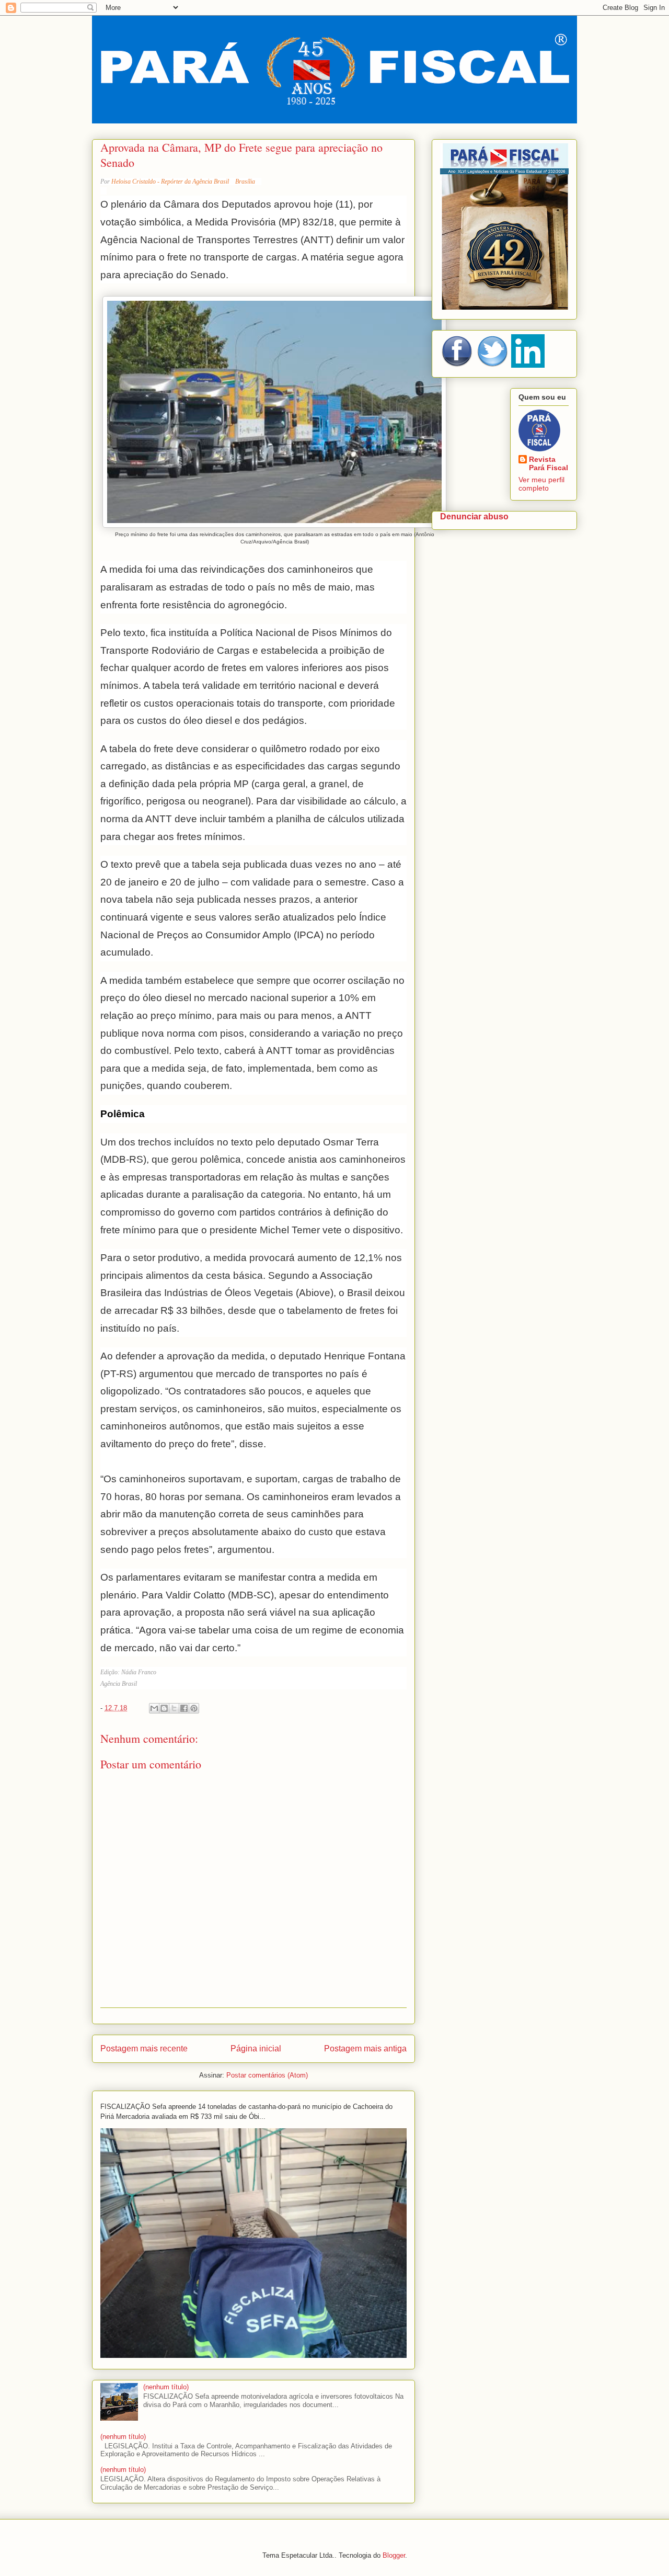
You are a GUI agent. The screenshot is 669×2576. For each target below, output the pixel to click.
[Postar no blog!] (164, 1708)
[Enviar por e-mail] (154, 1708)
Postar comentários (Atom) (267, 2075)
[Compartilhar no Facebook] (184, 1708)
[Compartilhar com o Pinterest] (194, 1708)
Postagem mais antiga (365, 2049)
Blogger (394, 2555)
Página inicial (256, 2049)
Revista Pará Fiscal (549, 463)
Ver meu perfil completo (541, 484)
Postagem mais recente (144, 2049)
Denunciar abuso (474, 516)
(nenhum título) (166, 2387)
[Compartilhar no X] (174, 1708)
